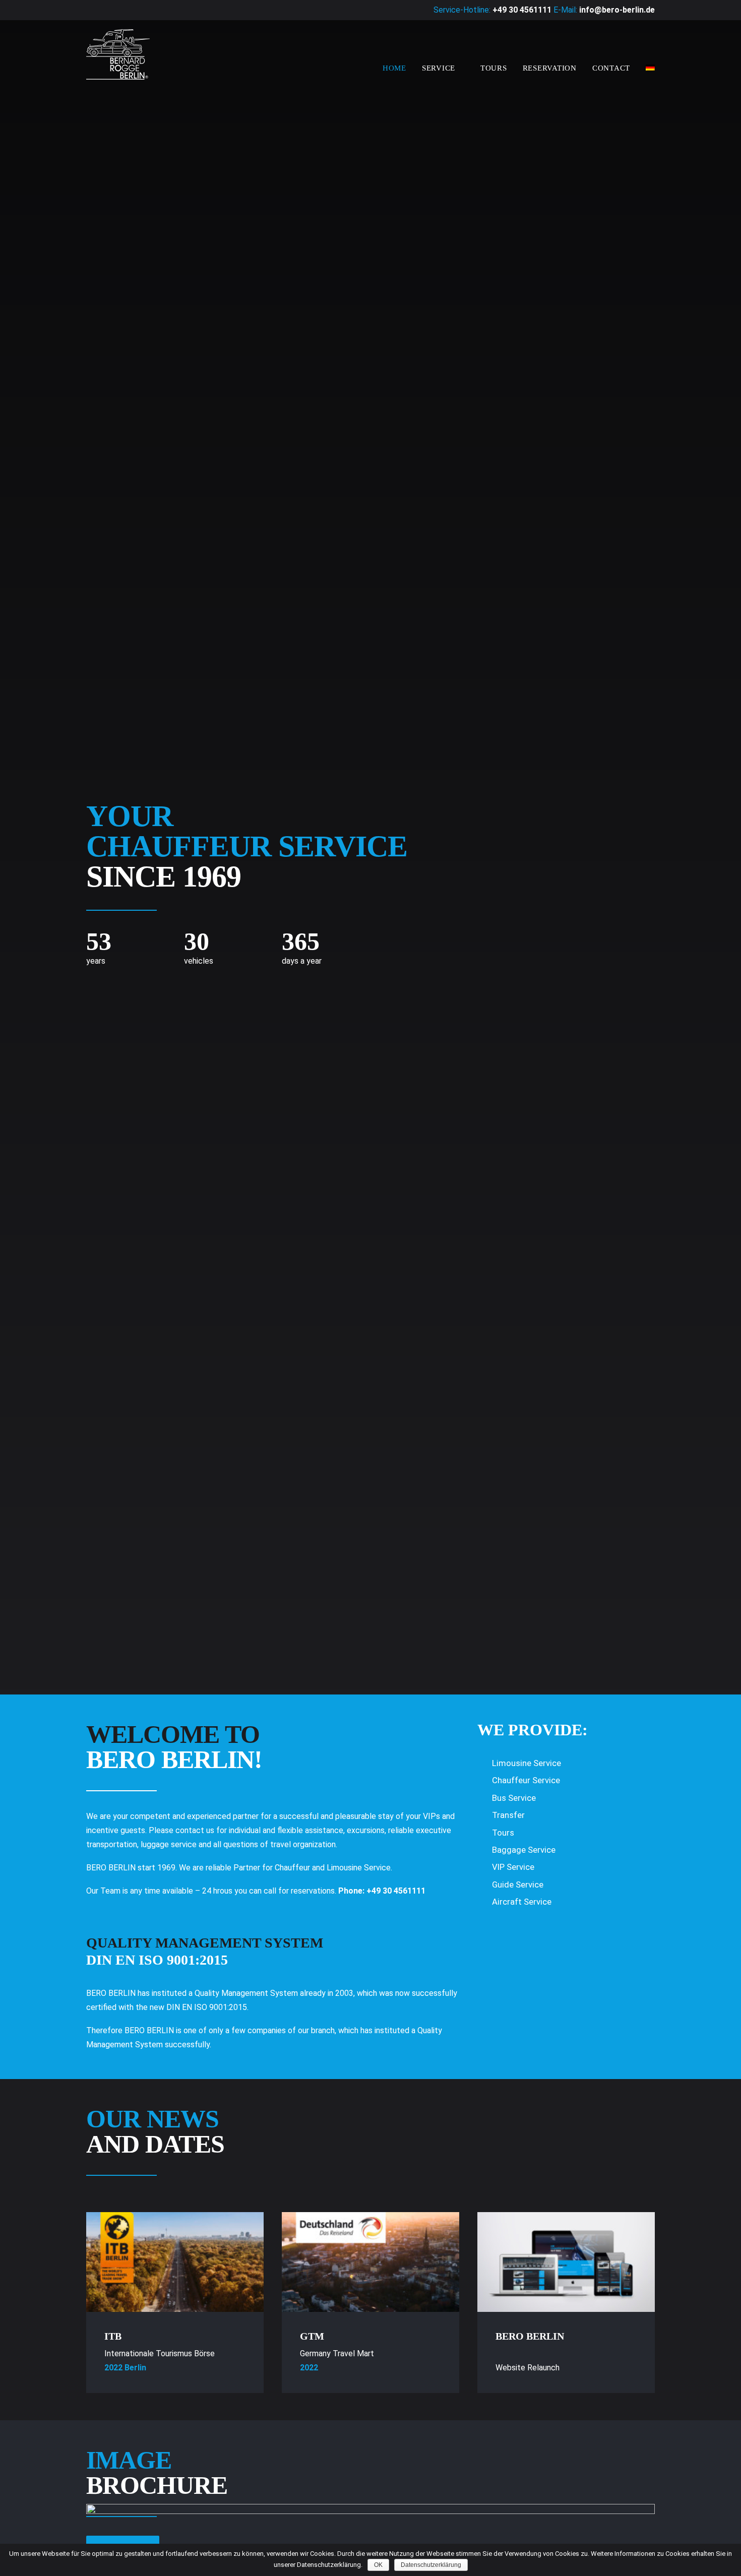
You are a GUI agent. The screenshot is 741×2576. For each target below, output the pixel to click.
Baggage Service (524, 1850)
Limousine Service (527, 1763)
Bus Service (514, 1798)
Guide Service (518, 1884)
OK (378, 2565)
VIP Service (513, 1867)
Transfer (508, 1815)
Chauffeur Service (526, 1780)
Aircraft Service (522, 1902)
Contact (611, 68)
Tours (494, 68)
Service (439, 68)
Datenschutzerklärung (431, 2565)
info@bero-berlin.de (617, 10)
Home (394, 68)
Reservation (550, 68)
